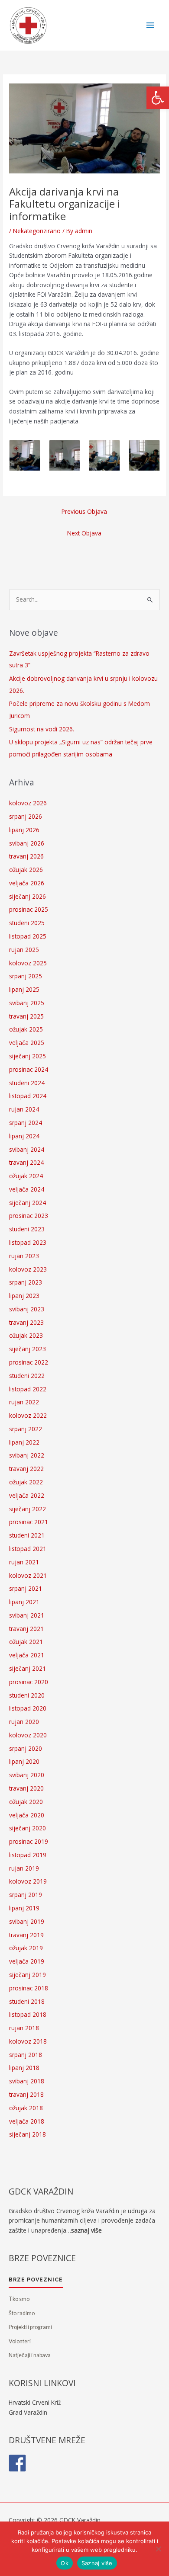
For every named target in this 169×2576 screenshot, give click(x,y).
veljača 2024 (27, 1189)
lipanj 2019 (24, 1908)
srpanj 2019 (26, 1895)
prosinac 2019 (29, 1841)
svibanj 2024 (27, 1149)
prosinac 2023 (29, 1216)
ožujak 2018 (26, 2108)
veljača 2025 (27, 1043)
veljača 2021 (27, 1655)
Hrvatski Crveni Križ (35, 2402)
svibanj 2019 (27, 1921)
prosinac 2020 (29, 1682)
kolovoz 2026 (28, 803)
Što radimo (22, 2313)
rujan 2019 (24, 1868)
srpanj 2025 (26, 976)
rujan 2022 (24, 1402)
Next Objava (84, 533)
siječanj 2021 (28, 1668)
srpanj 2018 (26, 2055)
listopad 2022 (28, 1389)
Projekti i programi (30, 2327)
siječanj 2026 (28, 896)
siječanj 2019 (28, 1975)
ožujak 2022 (26, 1482)
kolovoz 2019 (28, 1881)
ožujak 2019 (26, 1948)
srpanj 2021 (26, 1588)
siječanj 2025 (28, 1056)
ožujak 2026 (26, 870)
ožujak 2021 (26, 1642)
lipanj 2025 (24, 989)
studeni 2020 (27, 1695)
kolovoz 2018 (28, 2041)
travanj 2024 (26, 1162)
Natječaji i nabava (30, 2355)
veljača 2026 (27, 883)
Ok (65, 2563)
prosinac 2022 (29, 1362)
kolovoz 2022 (28, 1415)
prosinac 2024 (29, 1069)
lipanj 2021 (24, 1602)
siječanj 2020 (28, 1828)
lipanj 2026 (24, 830)
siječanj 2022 (28, 1509)
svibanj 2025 (27, 1003)
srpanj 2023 (26, 1282)
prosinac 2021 (29, 1522)
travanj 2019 (26, 1935)
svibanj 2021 (27, 1615)
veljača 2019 (27, 1961)
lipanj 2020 (24, 1761)
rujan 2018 (24, 2028)
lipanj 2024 (24, 1136)
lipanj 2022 (24, 1442)
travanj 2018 (26, 2094)
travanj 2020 (26, 1788)
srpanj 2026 (26, 816)
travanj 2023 (26, 1322)
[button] (158, 98)
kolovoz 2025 (28, 963)
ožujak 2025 (26, 1029)
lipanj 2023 (24, 1296)
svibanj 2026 (27, 843)
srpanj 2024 (26, 1123)
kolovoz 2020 (28, 1735)
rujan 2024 (24, 1109)
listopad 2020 (28, 1708)
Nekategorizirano (37, 231)
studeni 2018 (27, 2001)
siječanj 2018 (28, 2134)
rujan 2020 (24, 1722)
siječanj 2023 (28, 1349)
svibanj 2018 (27, 2081)
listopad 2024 (28, 1096)
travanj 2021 (26, 1629)
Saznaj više (97, 2563)
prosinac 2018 (29, 1988)
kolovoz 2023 (28, 1269)
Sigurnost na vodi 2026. (42, 729)
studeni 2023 (27, 1229)
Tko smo (19, 2299)
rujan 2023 (24, 1256)
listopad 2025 (28, 936)
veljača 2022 (27, 1495)
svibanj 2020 (27, 1775)
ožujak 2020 (26, 1802)
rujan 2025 (24, 950)
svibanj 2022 (27, 1455)
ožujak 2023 (26, 1335)
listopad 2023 (28, 1242)
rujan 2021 (24, 1562)
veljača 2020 (27, 1815)
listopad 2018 (28, 2014)
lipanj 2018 (24, 2068)
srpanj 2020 (26, 1748)
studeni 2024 (27, 1083)
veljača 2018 (27, 2121)
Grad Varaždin (28, 2412)
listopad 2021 (28, 1549)
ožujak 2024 (26, 1176)
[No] (158, 2549)
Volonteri (20, 2341)
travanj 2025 (26, 1016)
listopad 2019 (28, 1855)
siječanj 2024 (28, 1203)
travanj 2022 (26, 1469)
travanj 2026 (26, 856)
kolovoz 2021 (28, 1575)
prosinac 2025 (29, 909)
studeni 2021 (27, 1535)
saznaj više (86, 2230)
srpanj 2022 (26, 1429)
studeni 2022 (27, 1376)
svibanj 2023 (27, 1309)
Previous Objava (84, 511)
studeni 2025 (27, 923)
